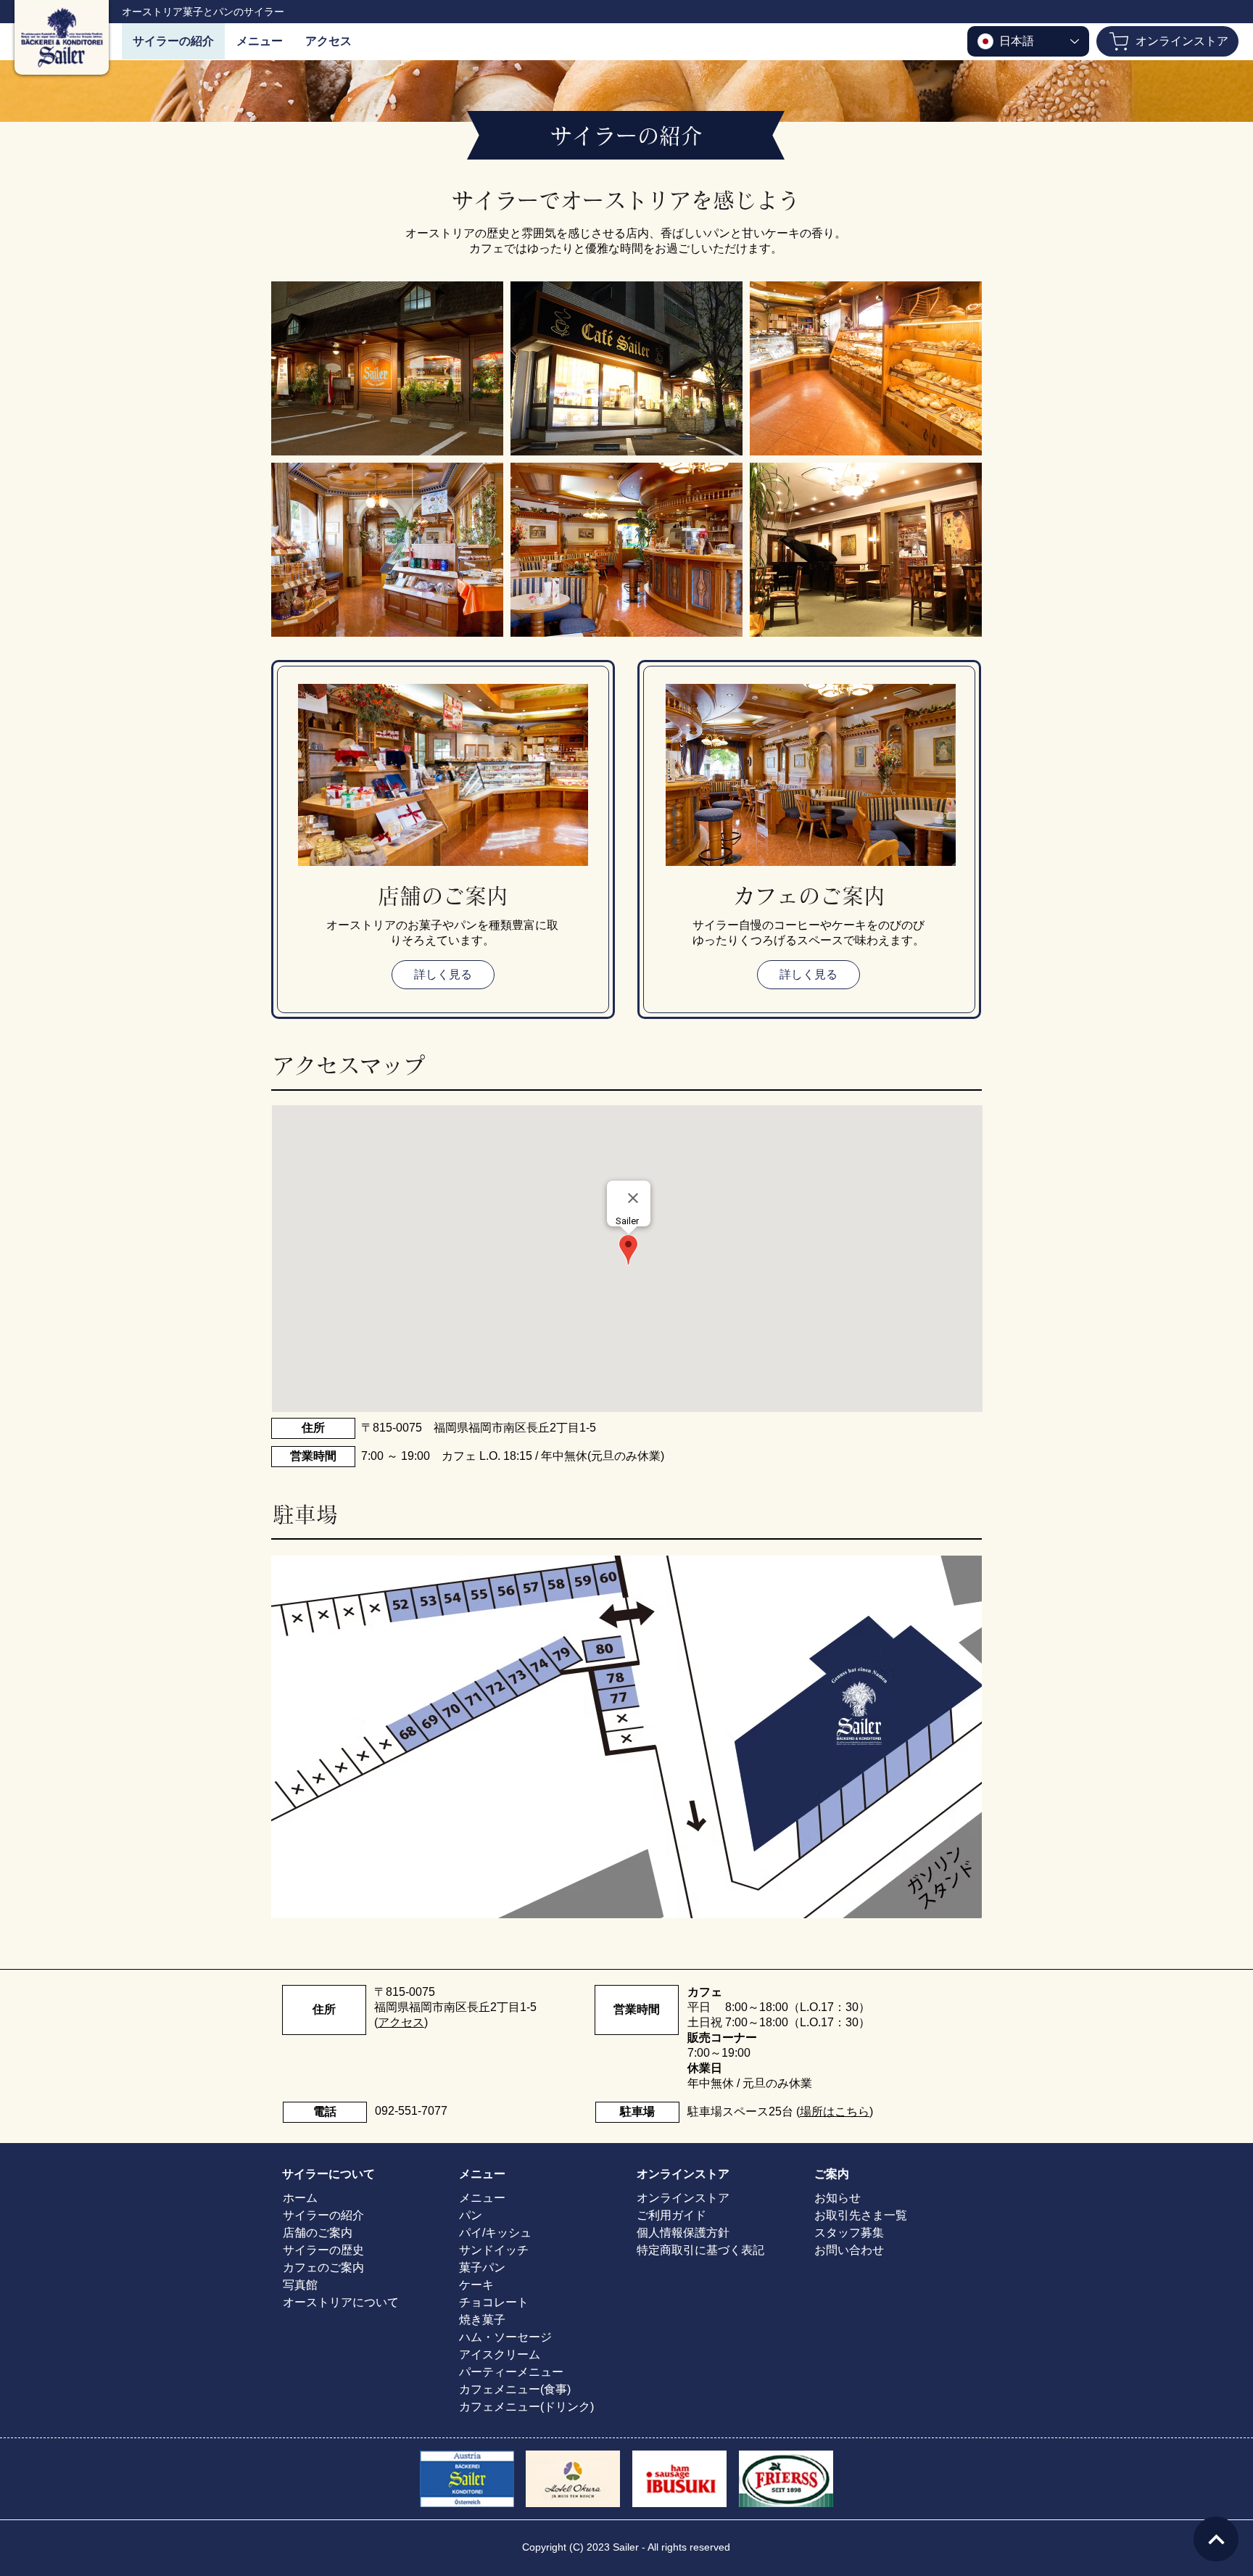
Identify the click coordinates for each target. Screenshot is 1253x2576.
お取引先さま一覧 (861, 2215)
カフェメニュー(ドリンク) (526, 2407)
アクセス (401, 2022)
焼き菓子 (482, 2320)
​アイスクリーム (500, 2354)
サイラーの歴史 (323, 2250)
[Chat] (1216, 2539)
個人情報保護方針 (683, 2233)
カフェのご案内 (323, 2267)
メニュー (482, 2198)
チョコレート (494, 2302)
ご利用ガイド (671, 2215)
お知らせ (838, 2198)
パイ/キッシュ (495, 2233)
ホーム (300, 2198)
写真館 (300, 2285)
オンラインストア (683, 2198)
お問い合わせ (849, 2250)
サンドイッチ (494, 2250)
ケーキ (476, 2285)
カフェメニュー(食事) (515, 2389)
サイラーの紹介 (323, 2215)
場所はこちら (835, 2111)
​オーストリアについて (341, 2302)
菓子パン (482, 2267)
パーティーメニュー (511, 2372)
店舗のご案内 (318, 2233)
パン (471, 2215)
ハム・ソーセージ (505, 2337)
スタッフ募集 (849, 2233)
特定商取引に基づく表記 (700, 2250)
